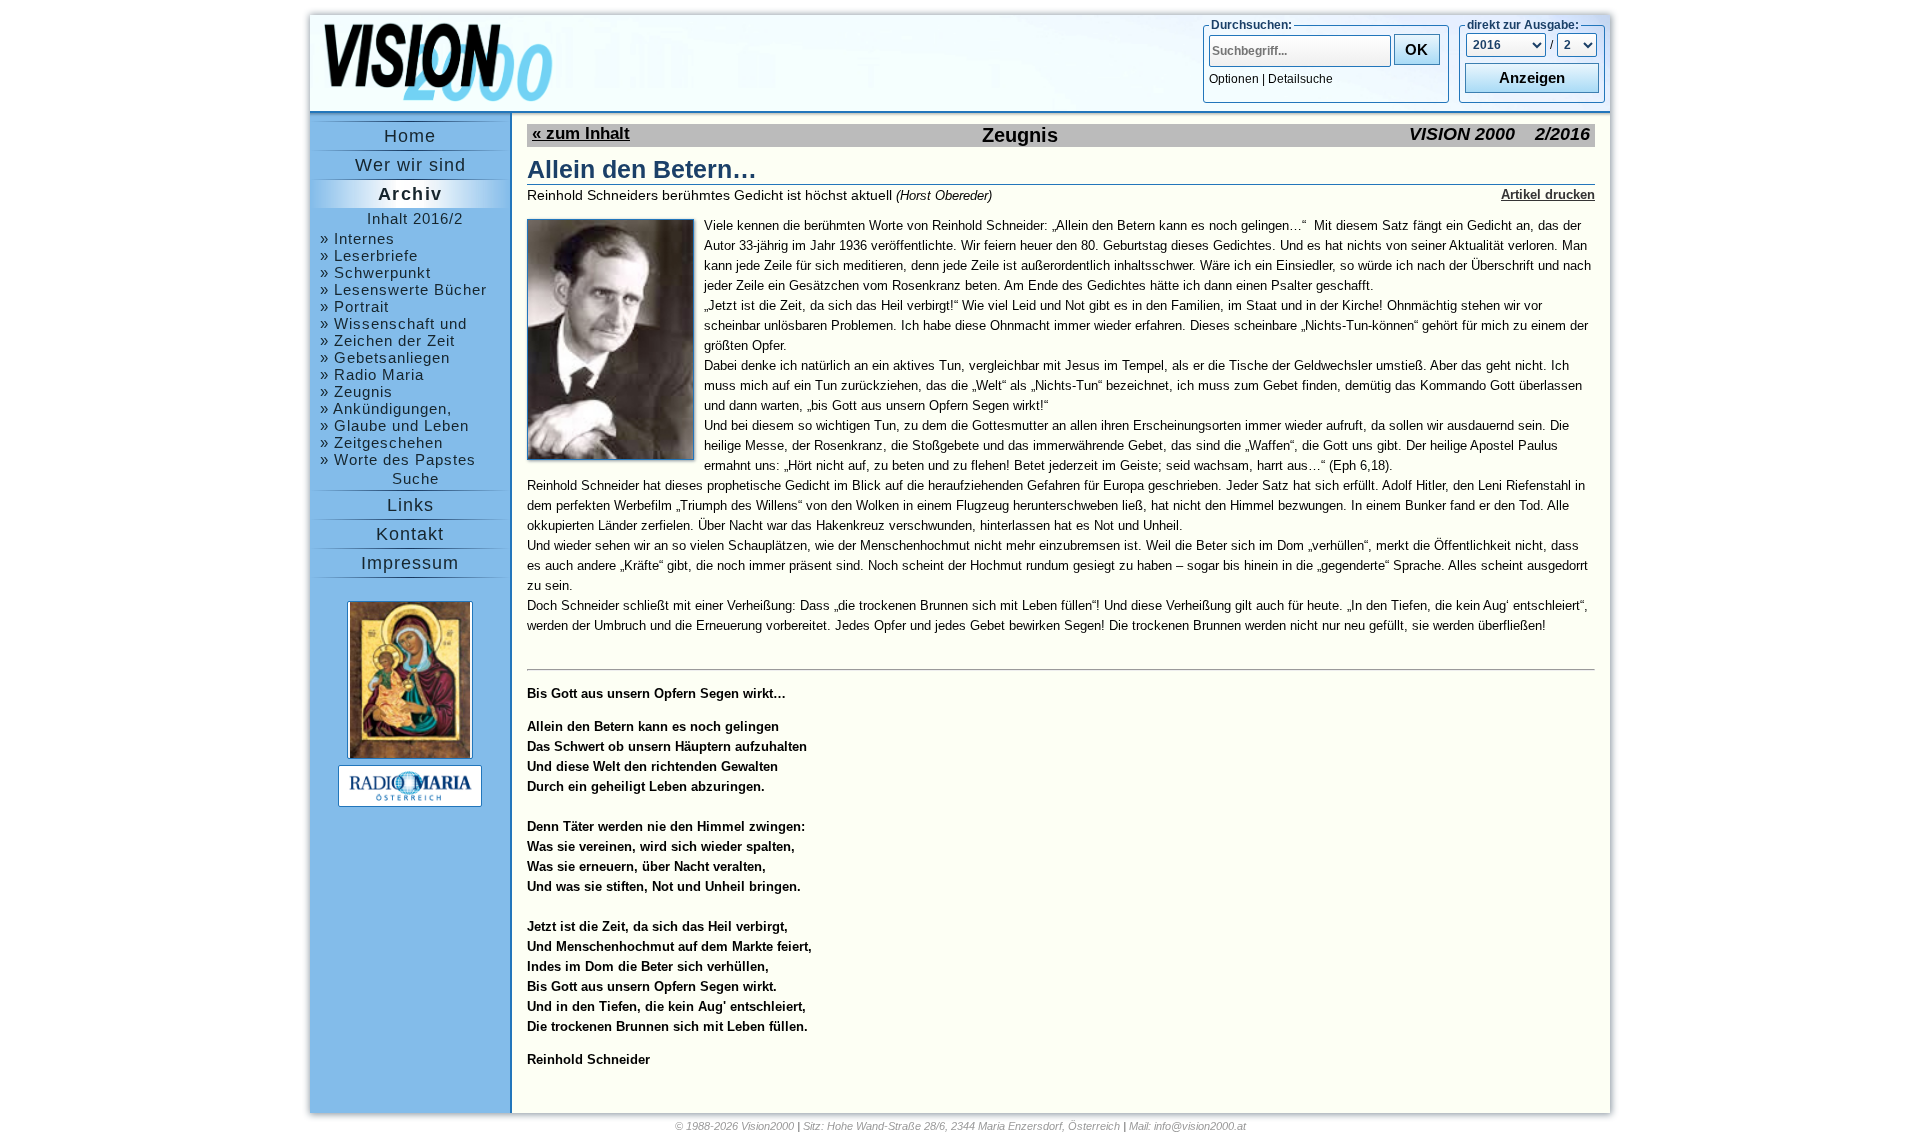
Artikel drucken (1548, 194)
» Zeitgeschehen (381, 442)
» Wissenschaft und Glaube (393, 323)
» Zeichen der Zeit (387, 340)
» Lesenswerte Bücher (403, 289)
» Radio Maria (372, 374)
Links (410, 505)
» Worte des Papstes (398, 459)
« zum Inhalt (581, 133)
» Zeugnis (356, 391)
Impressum (410, 563)
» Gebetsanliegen (385, 357)
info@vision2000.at (1200, 1126)
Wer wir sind (410, 165)
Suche (415, 478)
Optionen (1234, 79)
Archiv (410, 194)
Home (410, 136)
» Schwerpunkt (375, 272)
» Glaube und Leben (394, 425)
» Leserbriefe (369, 255)
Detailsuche (1300, 79)
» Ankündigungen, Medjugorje (386, 408)
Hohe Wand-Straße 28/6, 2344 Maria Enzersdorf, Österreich (973, 1126)
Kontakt (410, 534)
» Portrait (354, 306)
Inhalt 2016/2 (415, 218)
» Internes (357, 238)
